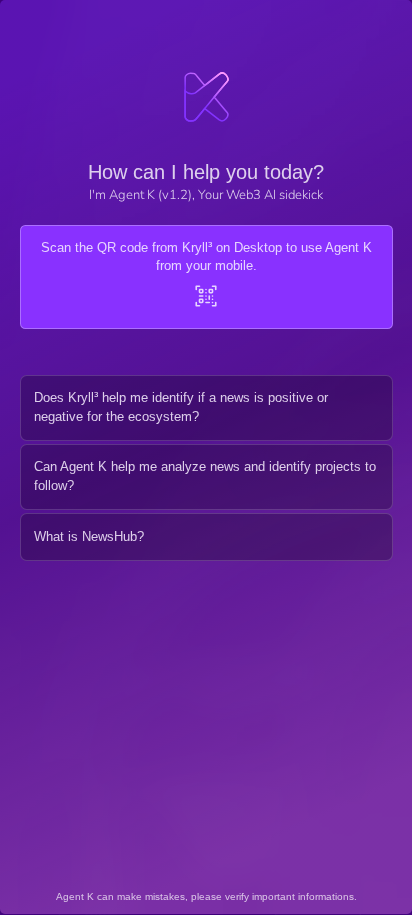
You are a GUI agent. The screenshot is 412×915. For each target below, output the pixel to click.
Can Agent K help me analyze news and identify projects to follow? (205, 476)
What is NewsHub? (89, 536)
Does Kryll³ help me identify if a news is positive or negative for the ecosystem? (181, 407)
